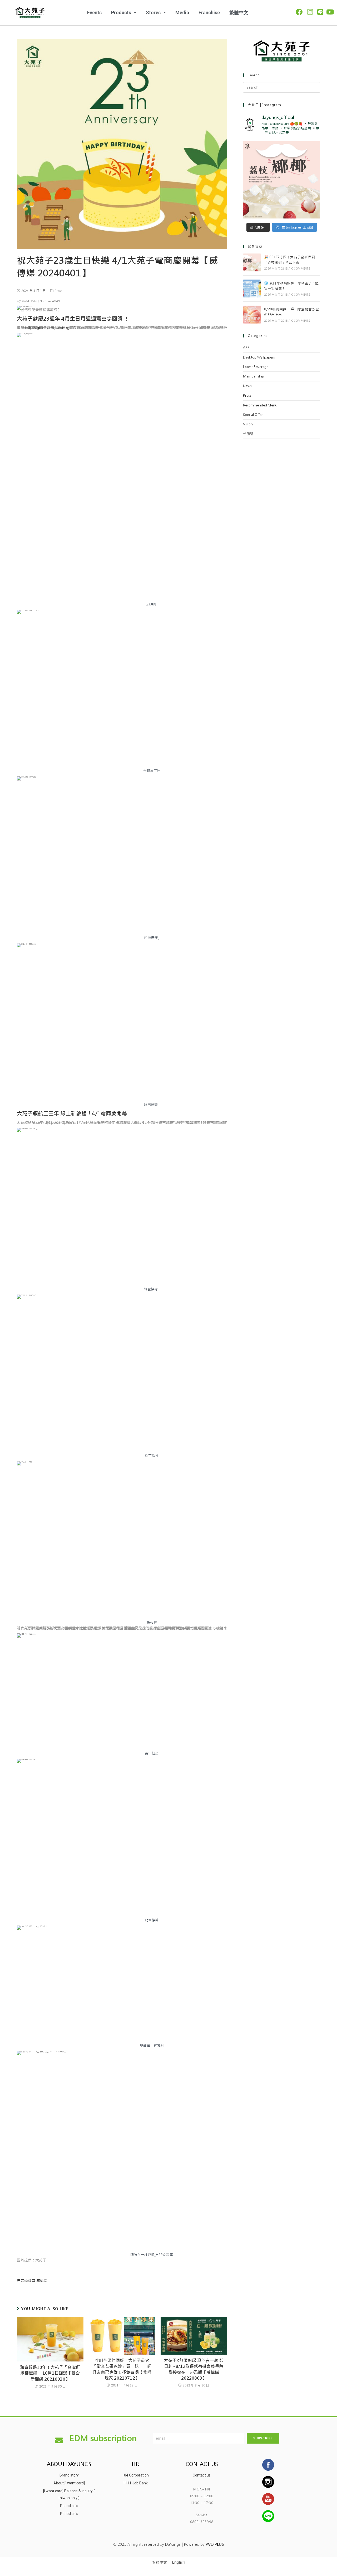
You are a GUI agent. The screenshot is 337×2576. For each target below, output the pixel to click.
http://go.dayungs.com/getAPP (53, 328)
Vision (248, 424)
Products (121, 13)
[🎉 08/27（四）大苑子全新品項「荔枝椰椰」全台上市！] (252, 262)
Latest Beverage (256, 367)
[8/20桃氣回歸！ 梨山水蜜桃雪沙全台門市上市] (252, 315)
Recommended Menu (260, 405)
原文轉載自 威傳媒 (32, 2280)
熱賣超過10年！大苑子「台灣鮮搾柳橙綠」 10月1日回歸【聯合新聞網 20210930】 (50, 2373)
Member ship (254, 376)
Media (182, 13)
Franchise (209, 13)
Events (94, 13)
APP (246, 348)
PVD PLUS (215, 2544)
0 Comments (301, 269)
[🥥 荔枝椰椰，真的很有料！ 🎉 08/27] (282, 180)
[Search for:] (282, 87)
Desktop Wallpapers (259, 357)
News (247, 386)
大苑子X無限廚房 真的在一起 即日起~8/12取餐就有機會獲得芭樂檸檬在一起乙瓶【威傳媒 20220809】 (194, 2369)
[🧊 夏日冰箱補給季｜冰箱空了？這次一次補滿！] (252, 289)
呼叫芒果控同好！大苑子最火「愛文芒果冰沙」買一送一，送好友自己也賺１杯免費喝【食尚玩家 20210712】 (122, 2369)
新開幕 (248, 434)
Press (58, 291)
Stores (153, 13)
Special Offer (253, 415)
